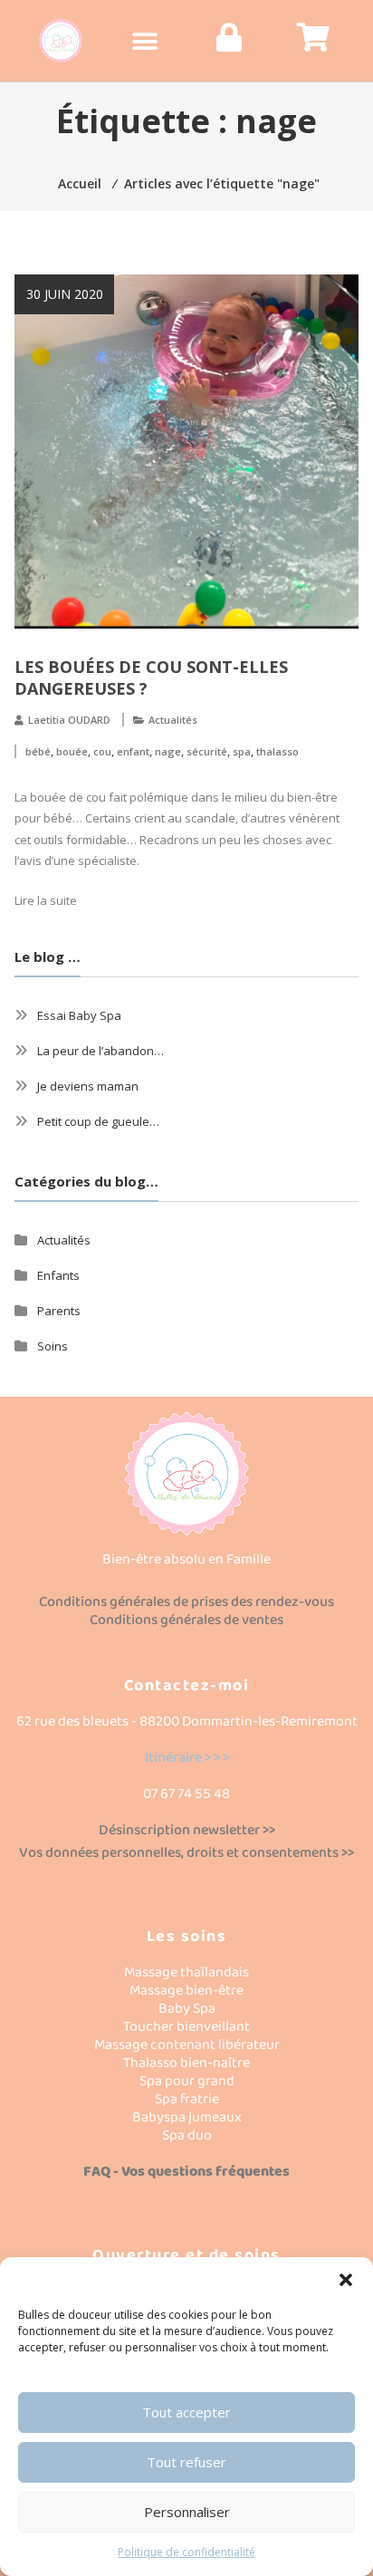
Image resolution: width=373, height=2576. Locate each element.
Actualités (173, 720)
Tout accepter (186, 2412)
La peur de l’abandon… (100, 1051)
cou (102, 751)
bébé (38, 751)
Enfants (58, 1275)
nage (168, 751)
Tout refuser (186, 2462)
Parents (59, 1311)
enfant (133, 751)
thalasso (277, 751)
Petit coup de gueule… (98, 1121)
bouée (72, 751)
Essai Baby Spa (79, 1015)
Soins (53, 1346)
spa (242, 751)
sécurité (207, 751)
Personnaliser (187, 2512)
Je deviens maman (88, 1086)
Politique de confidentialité (186, 2552)
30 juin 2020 (65, 294)
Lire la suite (46, 900)
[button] (346, 2280)
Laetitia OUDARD (69, 720)
